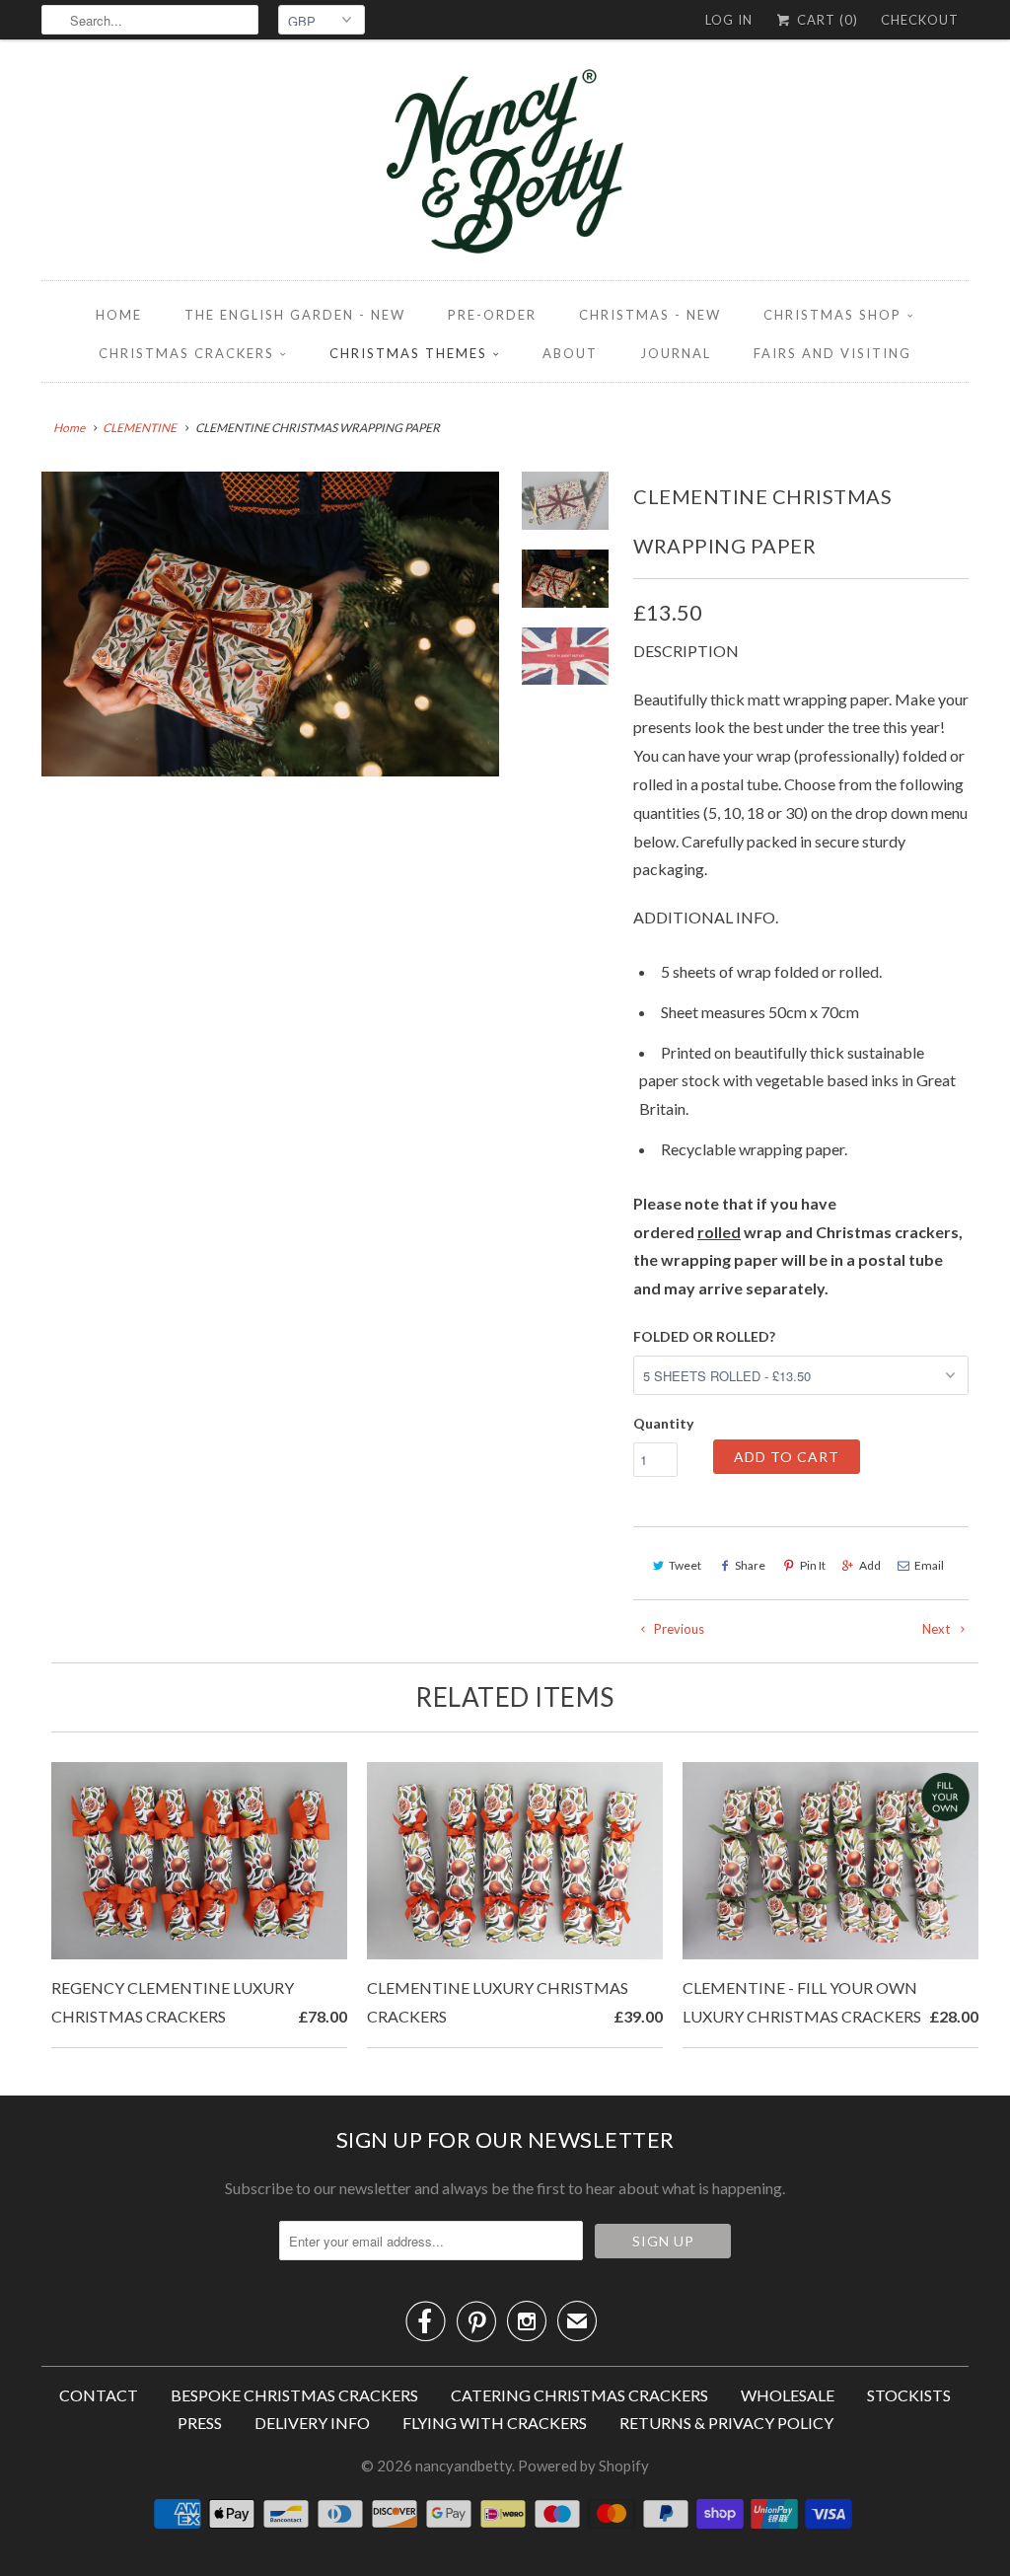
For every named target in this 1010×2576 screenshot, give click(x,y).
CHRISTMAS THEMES (408, 353)
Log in (729, 20)
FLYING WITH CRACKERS (495, 2423)
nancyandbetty (464, 2466)
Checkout (920, 20)
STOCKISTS (909, 2395)
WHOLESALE (788, 2395)
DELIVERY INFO (312, 2423)
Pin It (813, 1565)
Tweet (685, 1565)
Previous (678, 1629)
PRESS (200, 2423)
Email (929, 1565)
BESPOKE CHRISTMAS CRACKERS (294, 2395)
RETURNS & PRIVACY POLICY (726, 2423)
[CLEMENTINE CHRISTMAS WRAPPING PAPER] (270, 624)
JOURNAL (676, 353)
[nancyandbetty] (505, 165)
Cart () (826, 20)
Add (870, 1565)
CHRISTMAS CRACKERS (186, 353)
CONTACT (99, 2395)
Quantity (663, 1423)
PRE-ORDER (492, 315)
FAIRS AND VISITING (832, 353)
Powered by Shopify (583, 2466)
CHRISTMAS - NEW (650, 315)
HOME (119, 315)
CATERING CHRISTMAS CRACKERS (579, 2395)
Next (938, 1629)
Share (750, 1565)
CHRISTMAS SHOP (832, 315)
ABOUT (570, 353)
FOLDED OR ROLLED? (704, 1336)
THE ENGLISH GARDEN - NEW (295, 315)
